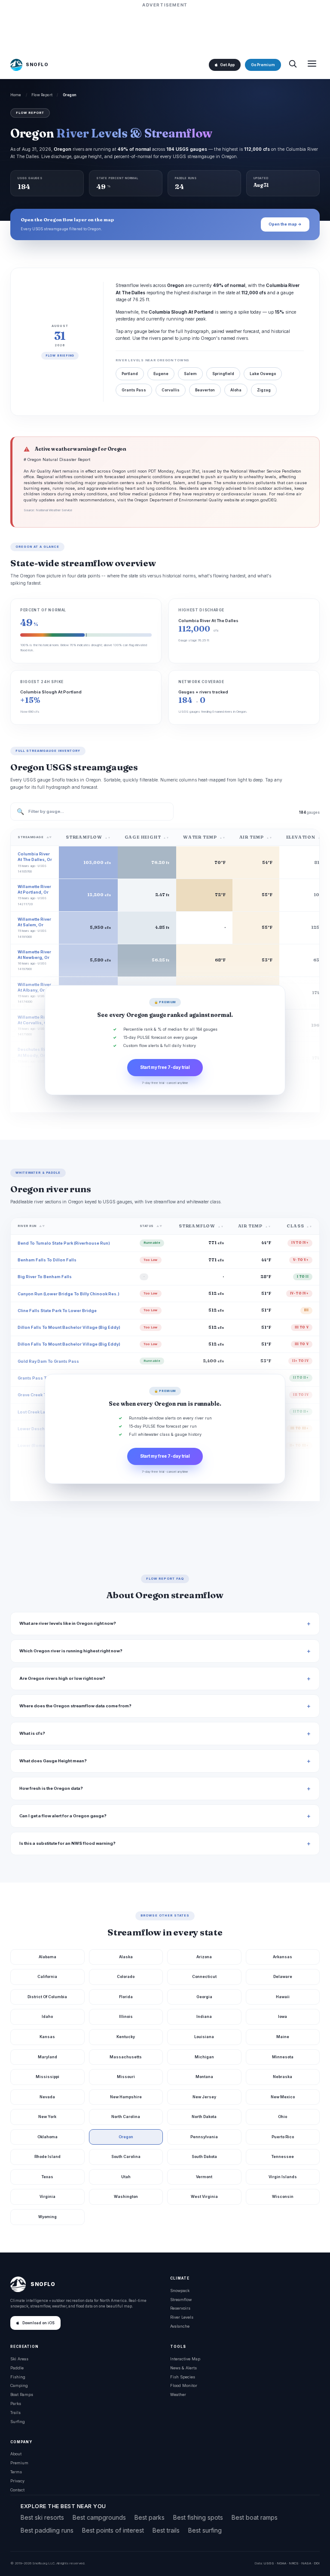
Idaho (47, 2016)
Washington (126, 2196)
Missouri (126, 2077)
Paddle (17, 2368)
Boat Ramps (22, 2394)
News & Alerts (183, 2368)
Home (16, 95)
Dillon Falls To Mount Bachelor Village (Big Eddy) (69, 1327)
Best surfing (205, 2530)
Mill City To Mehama (38, 1496)
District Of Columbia (47, 1997)
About (16, 2454)
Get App (227, 65)
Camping (19, 2385)
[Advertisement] (165, 29)
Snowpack (180, 2291)
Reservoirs (180, 2308)
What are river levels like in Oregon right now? (68, 1623)
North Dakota (204, 2117)
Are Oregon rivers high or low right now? (62, 1678)
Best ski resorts (42, 2517)
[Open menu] (312, 65)
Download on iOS (38, 2323)
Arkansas (283, 1957)
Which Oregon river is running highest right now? (71, 1651)
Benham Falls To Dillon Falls (47, 1260)
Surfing (18, 2422)
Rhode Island (47, 2156)
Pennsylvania (204, 2137)
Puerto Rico (283, 2137)
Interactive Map (185, 2359)
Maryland (47, 2057)
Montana (204, 2077)
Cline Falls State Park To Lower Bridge (57, 1311)
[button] (165, 1040)
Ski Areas (19, 2359)
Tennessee (283, 2156)
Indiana (204, 2016)
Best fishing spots (198, 2517)
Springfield (223, 374)
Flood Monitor (184, 2385)
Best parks (150, 2517)
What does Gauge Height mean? (53, 1761)
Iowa (283, 2016)
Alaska (126, 1957)
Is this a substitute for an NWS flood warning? (67, 1843)
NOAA (281, 2563)
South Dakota (204, 2156)
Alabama (47, 1957)
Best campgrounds (99, 2517)
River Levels (182, 2317)
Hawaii (283, 1997)
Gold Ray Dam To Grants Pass (48, 1361)
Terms (16, 2472)
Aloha (236, 390)
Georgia (204, 1997)
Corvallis (171, 390)
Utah (126, 2177)
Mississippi (47, 2077)
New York (47, 2117)
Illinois (126, 2016)
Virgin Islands (283, 2177)
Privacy (17, 2481)
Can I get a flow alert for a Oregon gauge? (63, 1816)
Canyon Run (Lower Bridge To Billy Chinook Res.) (69, 1294)
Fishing (18, 2377)
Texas (47, 2177)
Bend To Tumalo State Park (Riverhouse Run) (64, 1243)
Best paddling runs (47, 2530)
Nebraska (283, 2077)
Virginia (47, 2196)
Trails (15, 2413)
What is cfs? (32, 1733)
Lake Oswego (263, 374)
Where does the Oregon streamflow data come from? (75, 1706)
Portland (130, 374)
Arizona (204, 1957)
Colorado (126, 1976)
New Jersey (204, 2097)
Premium (19, 2463)
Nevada (47, 2097)
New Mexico (283, 2097)
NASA (306, 2563)
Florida (126, 1997)
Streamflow (181, 2300)
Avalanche (180, 2326)
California (47, 1976)
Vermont (204, 2177)
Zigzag (264, 390)
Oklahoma (47, 2137)
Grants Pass (134, 390)
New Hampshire (126, 2097)
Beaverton (205, 390)
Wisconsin (283, 2196)
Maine (283, 2037)
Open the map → (285, 224)
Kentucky (126, 2037)
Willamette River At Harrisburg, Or (34, 1088)
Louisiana (204, 2037)
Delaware (283, 1976)
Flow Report (42, 95)
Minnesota (283, 2057)
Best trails (166, 2530)
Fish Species (183, 2377)
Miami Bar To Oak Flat (40, 1462)
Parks (16, 2404)
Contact (17, 2490)
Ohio (283, 2117)
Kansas (47, 2037)
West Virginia (204, 2196)
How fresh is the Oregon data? (51, 1788)
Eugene (161, 374)
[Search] (293, 65)
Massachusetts (126, 2057)
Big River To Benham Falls (45, 1277)
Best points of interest (113, 2530)
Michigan (204, 2057)
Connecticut (204, 1976)
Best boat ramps (255, 2517)
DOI (317, 2563)
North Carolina (126, 2117)
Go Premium (263, 65)
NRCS (294, 2563)
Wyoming (47, 2217)
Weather (178, 2394)
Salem (190, 374)
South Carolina (126, 2156)
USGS (269, 2563)
